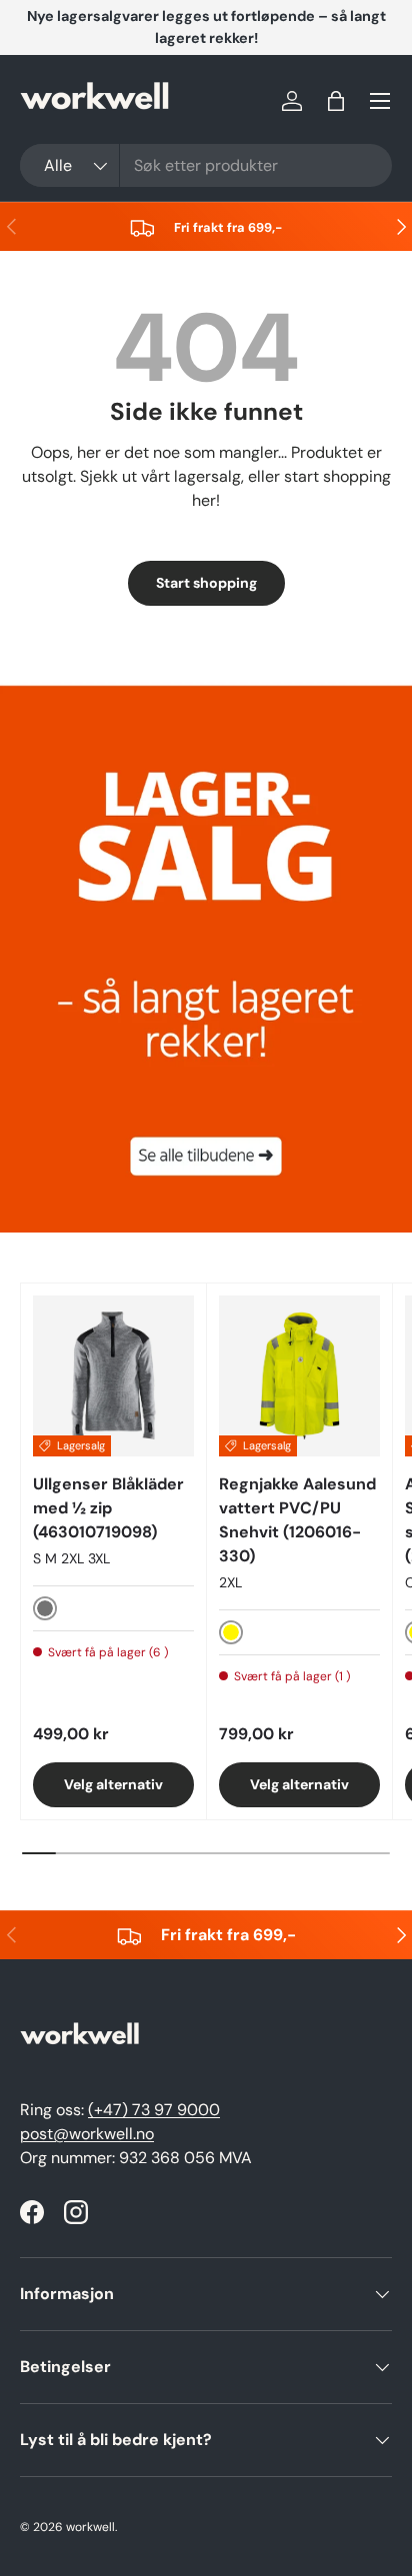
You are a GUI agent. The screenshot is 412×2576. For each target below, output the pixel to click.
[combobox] (206, 165)
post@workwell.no (87, 2134)
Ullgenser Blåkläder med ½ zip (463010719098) (108, 1508)
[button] (336, 101)
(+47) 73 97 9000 (154, 2110)
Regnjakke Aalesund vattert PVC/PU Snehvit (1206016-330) (297, 1520)
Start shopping (206, 583)
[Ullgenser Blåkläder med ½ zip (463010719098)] (113, 1376)
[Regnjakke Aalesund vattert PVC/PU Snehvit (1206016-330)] (299, 1376)
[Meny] (380, 101)
